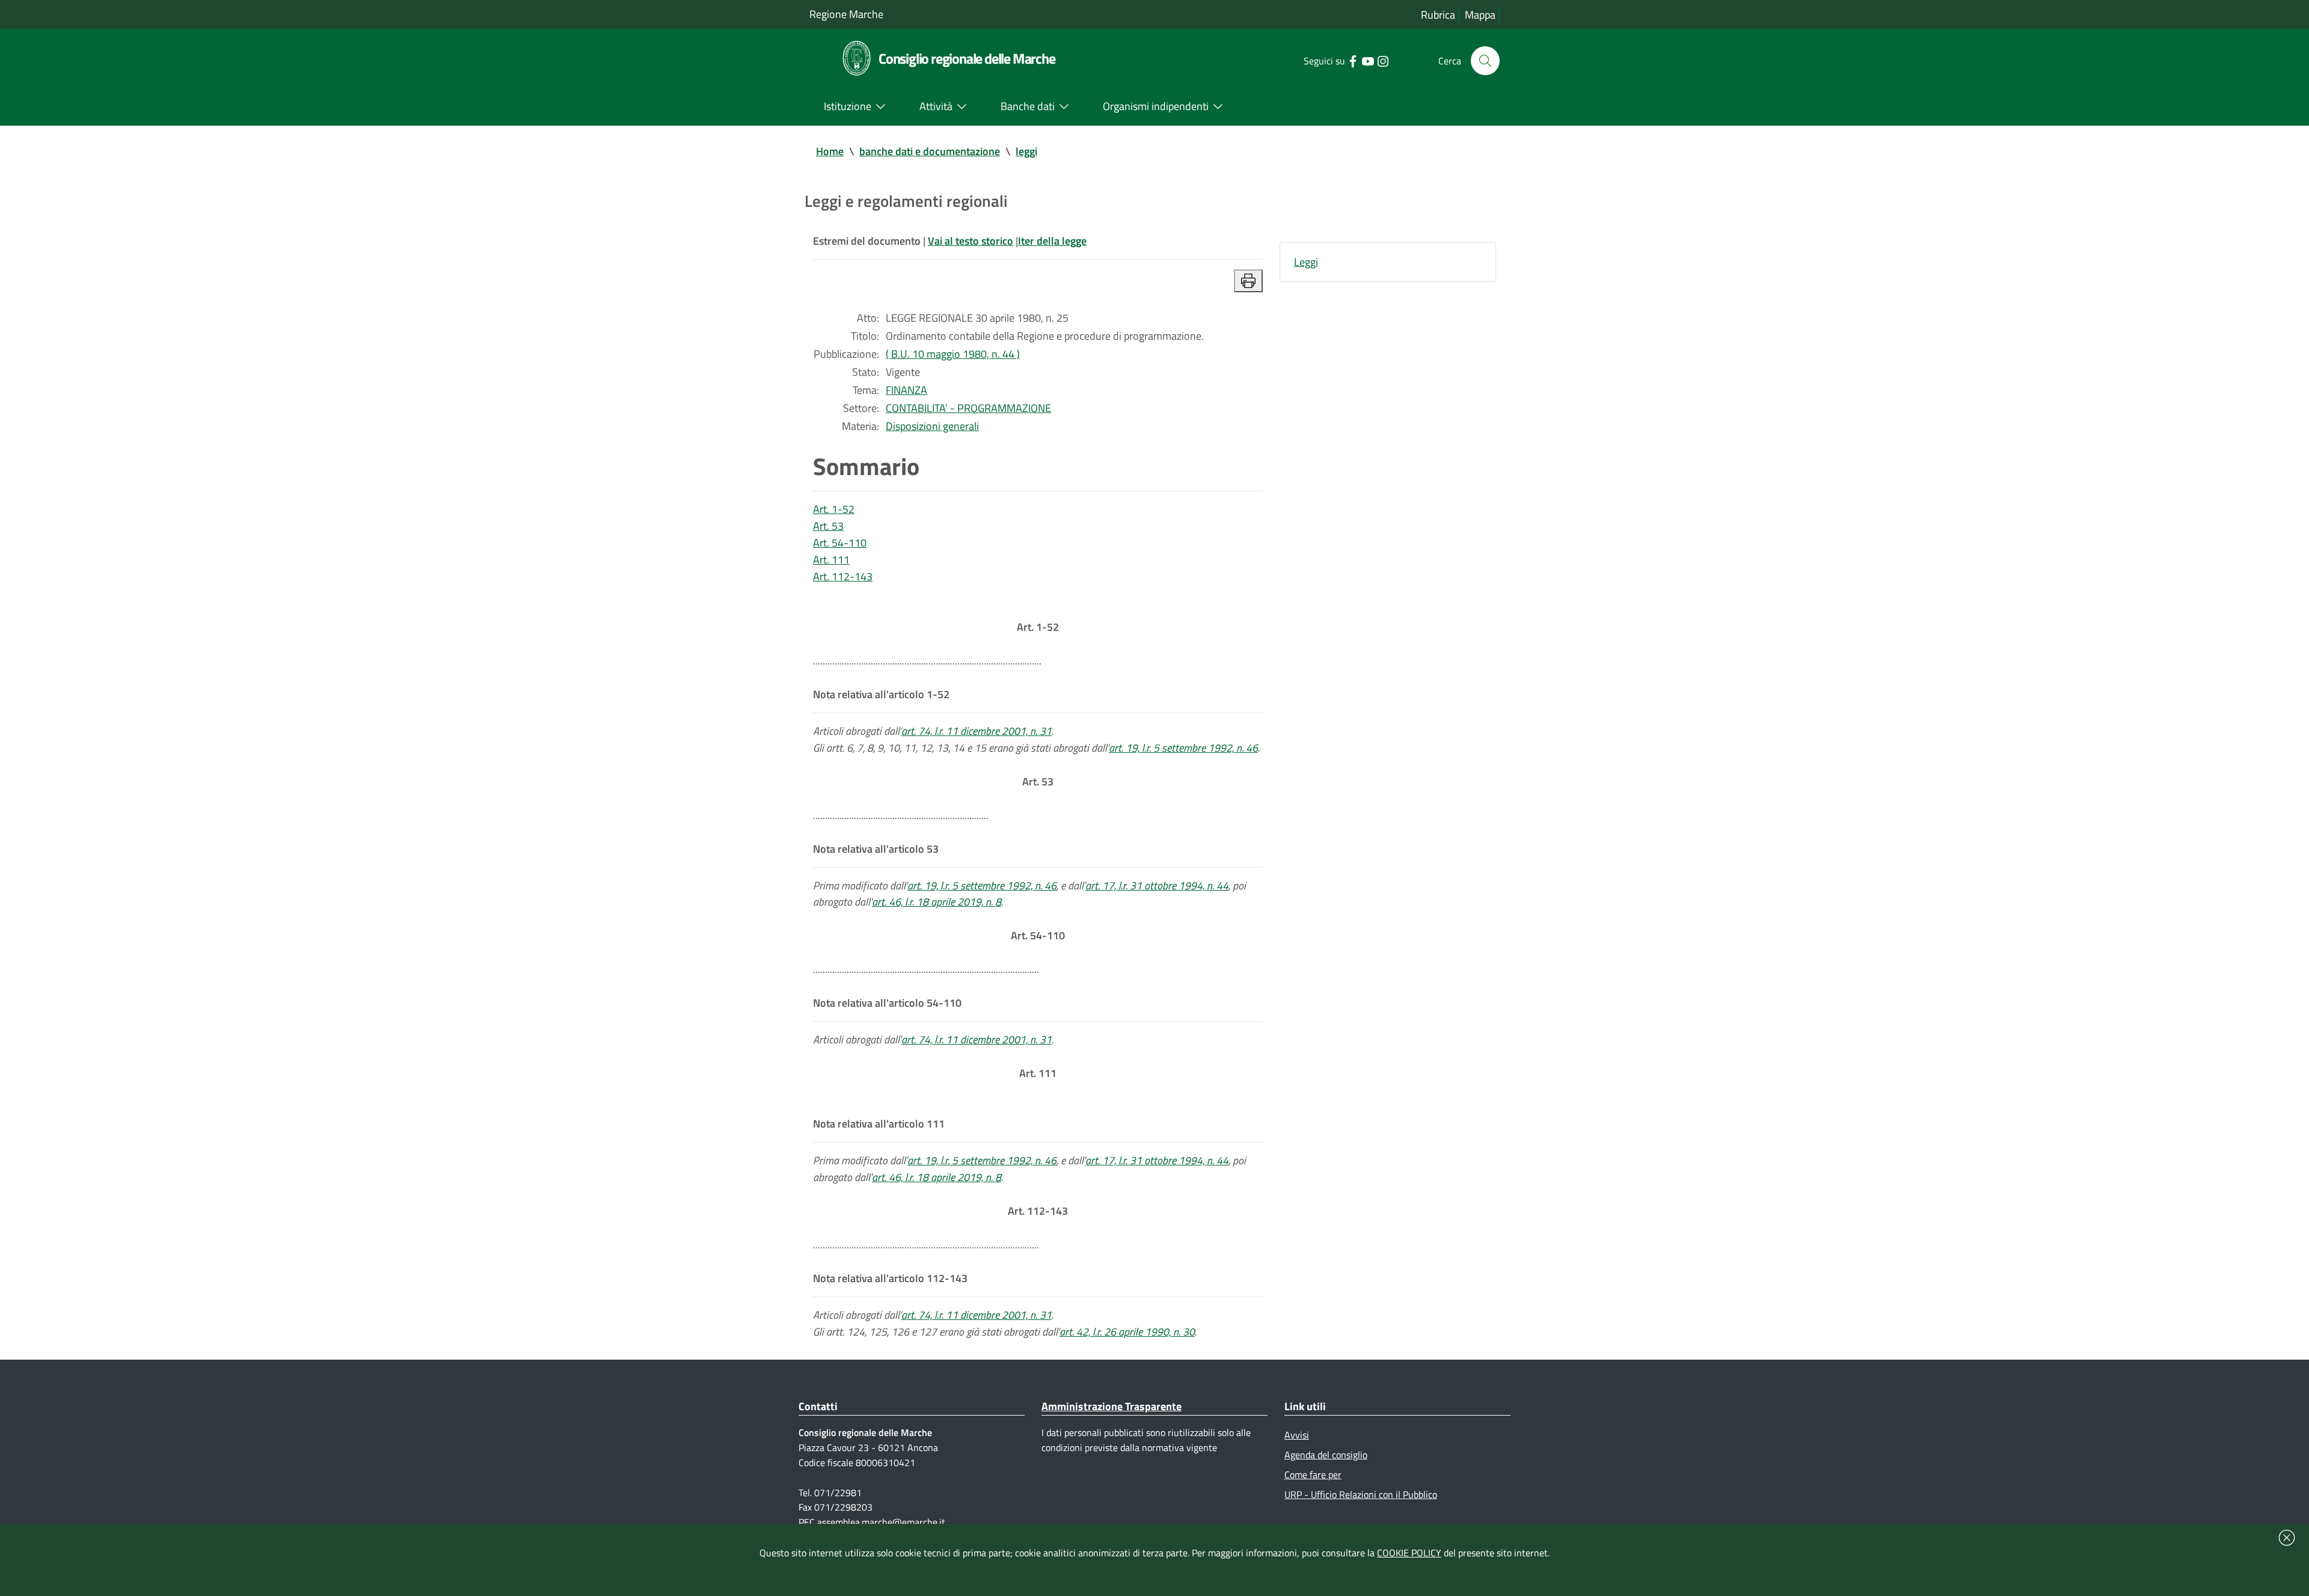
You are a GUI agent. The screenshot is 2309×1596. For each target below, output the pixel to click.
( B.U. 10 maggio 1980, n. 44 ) (953, 354)
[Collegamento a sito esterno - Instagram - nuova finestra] (1383, 60)
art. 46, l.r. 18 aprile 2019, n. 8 (937, 902)
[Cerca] (1485, 61)
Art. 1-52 (834, 509)
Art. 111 (831, 560)
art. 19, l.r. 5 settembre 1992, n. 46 (1183, 748)
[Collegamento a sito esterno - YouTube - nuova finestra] (1368, 60)
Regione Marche (846, 14)
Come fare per (1313, 1475)
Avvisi (1297, 1435)
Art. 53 (828, 526)
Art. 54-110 (840, 543)
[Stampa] (1248, 281)
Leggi (1306, 262)
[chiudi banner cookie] (2287, 1538)
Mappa (1480, 15)
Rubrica (1438, 15)
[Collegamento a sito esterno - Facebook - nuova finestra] (1353, 60)
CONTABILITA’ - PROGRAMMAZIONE (968, 408)
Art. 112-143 (843, 576)
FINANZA (906, 390)
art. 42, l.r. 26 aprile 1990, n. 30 (1127, 1332)
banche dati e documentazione (930, 151)
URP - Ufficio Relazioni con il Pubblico (1361, 1494)
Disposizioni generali (932, 426)
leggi (1026, 151)
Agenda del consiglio (1326, 1455)
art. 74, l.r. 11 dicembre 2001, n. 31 (977, 731)
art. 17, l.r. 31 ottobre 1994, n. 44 (1157, 885)
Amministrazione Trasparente (1112, 1406)
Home (830, 151)
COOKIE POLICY (1409, 1553)
